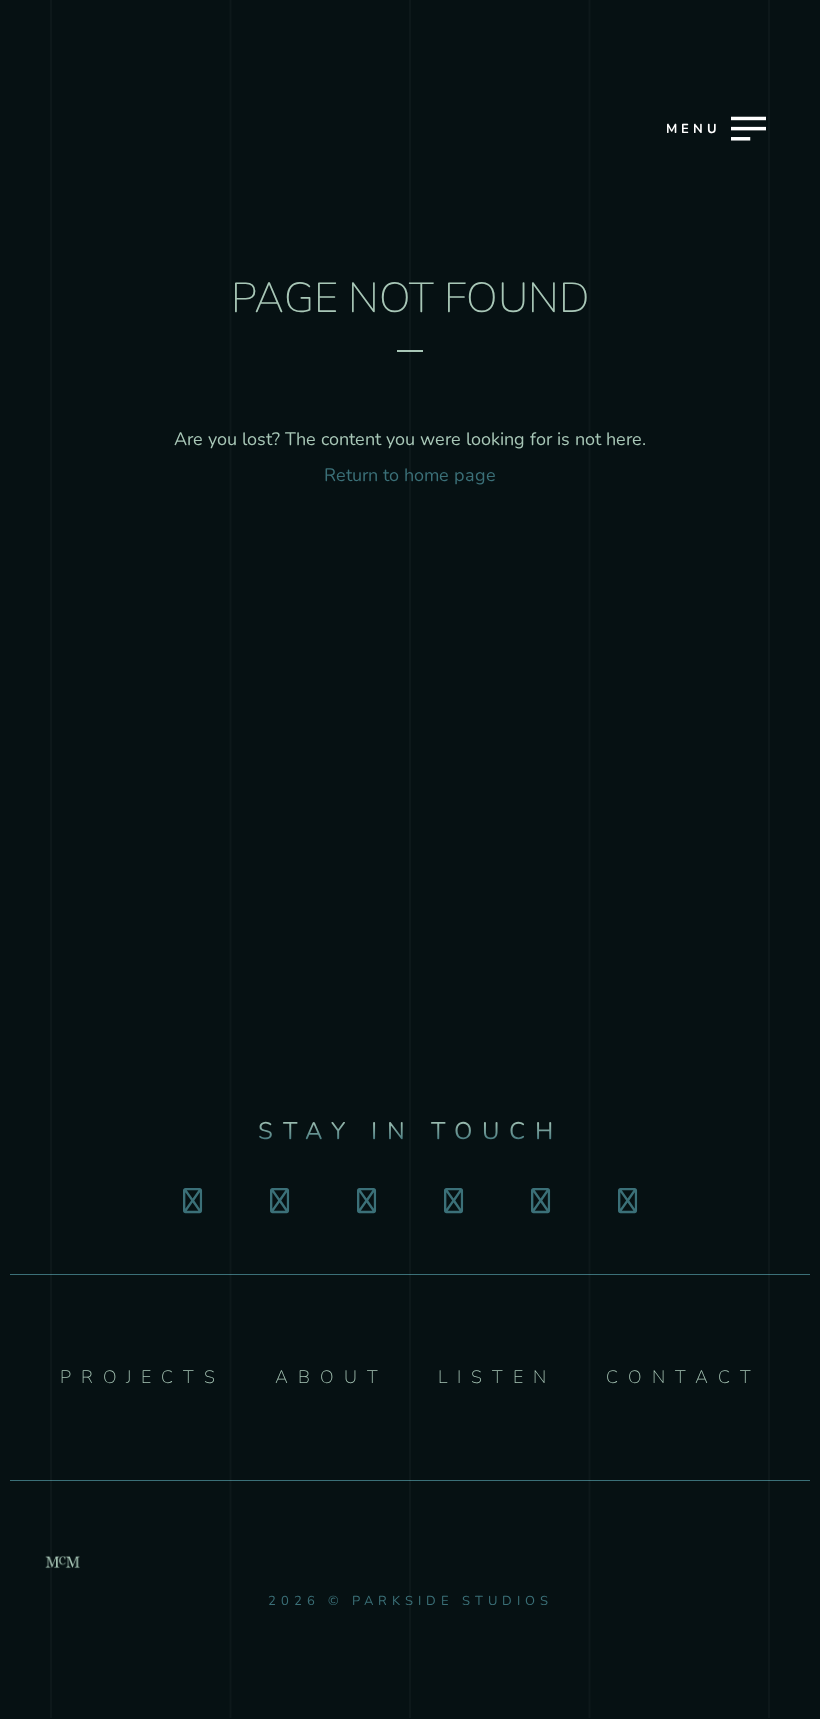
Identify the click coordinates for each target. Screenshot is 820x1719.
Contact (407, 1032)
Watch (408, 891)
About (407, 821)
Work (408, 750)
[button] (710, 204)
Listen (407, 961)
